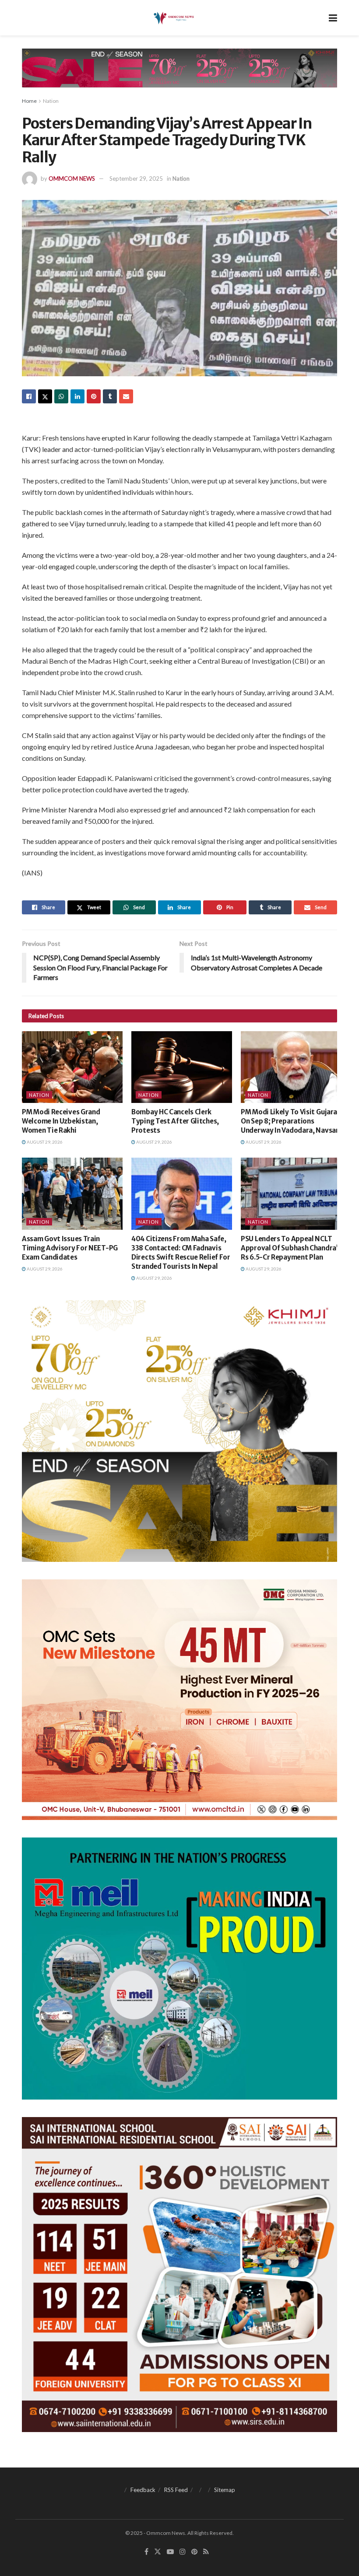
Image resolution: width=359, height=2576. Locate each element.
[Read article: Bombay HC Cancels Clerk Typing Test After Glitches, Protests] (182, 1067)
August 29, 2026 (44, 1142)
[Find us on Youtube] (170, 2552)
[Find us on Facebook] (146, 2552)
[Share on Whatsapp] (61, 396)
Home (29, 101)
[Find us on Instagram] (183, 2552)
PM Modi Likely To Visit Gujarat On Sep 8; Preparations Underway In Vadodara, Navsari (291, 1121)
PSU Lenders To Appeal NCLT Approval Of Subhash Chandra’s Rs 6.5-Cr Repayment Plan (291, 1248)
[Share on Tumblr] (110, 396)
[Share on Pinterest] (94, 396)
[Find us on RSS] (206, 2552)
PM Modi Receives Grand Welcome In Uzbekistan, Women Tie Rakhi (61, 1121)
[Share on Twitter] (45, 396)
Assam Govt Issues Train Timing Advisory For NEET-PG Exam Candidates (70, 1248)
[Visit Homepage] (173, 18)
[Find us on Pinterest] (194, 2552)
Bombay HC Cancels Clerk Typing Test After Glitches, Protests (175, 1121)
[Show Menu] (333, 18)
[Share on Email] (126, 396)
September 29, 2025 (136, 178)
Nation (51, 101)
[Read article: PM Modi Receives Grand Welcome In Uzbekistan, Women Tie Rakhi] (72, 1067)
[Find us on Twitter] (158, 2552)
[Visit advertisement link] (179, 75)
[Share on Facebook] (29, 396)
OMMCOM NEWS (72, 178)
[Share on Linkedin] (77, 396)
